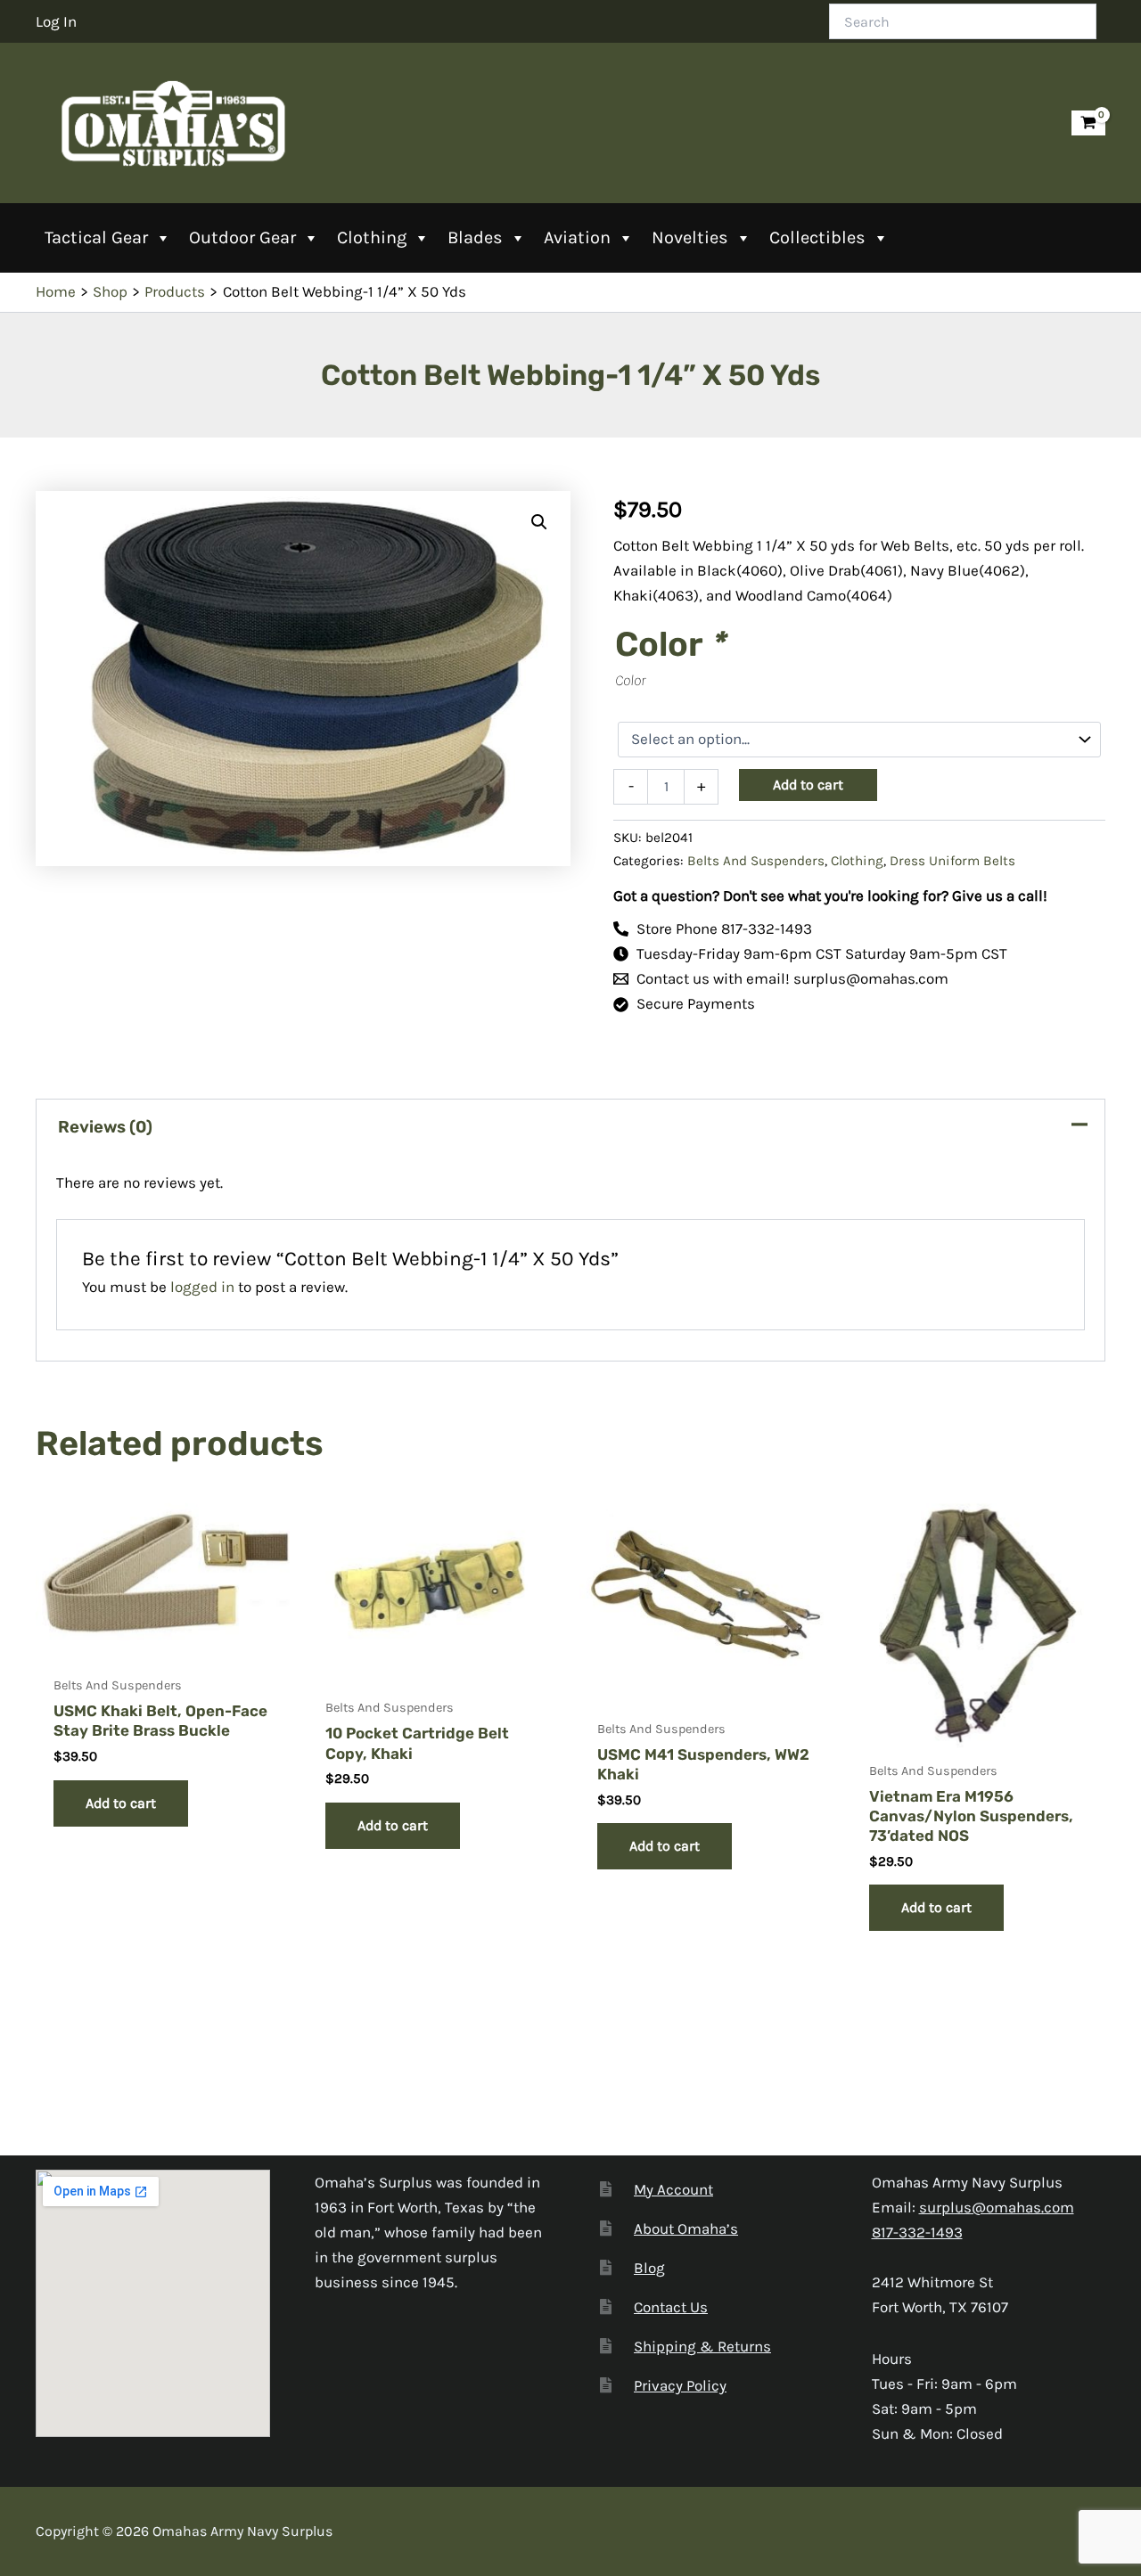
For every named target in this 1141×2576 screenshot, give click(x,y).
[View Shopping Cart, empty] (1088, 123)
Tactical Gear (96, 237)
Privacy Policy (680, 2385)
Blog (649, 2268)
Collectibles (817, 237)
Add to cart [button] (121, 1803)
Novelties (690, 237)
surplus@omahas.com (997, 2207)
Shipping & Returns (702, 2346)
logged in (202, 1287)
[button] (539, 522)
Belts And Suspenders (756, 861)
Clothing (372, 237)
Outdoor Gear (242, 237)
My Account (673, 2189)
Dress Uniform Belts (952, 861)
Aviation (577, 237)
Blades (475, 237)
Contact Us (671, 2307)
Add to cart (808, 785)
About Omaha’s (686, 2228)
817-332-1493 (917, 2232)
